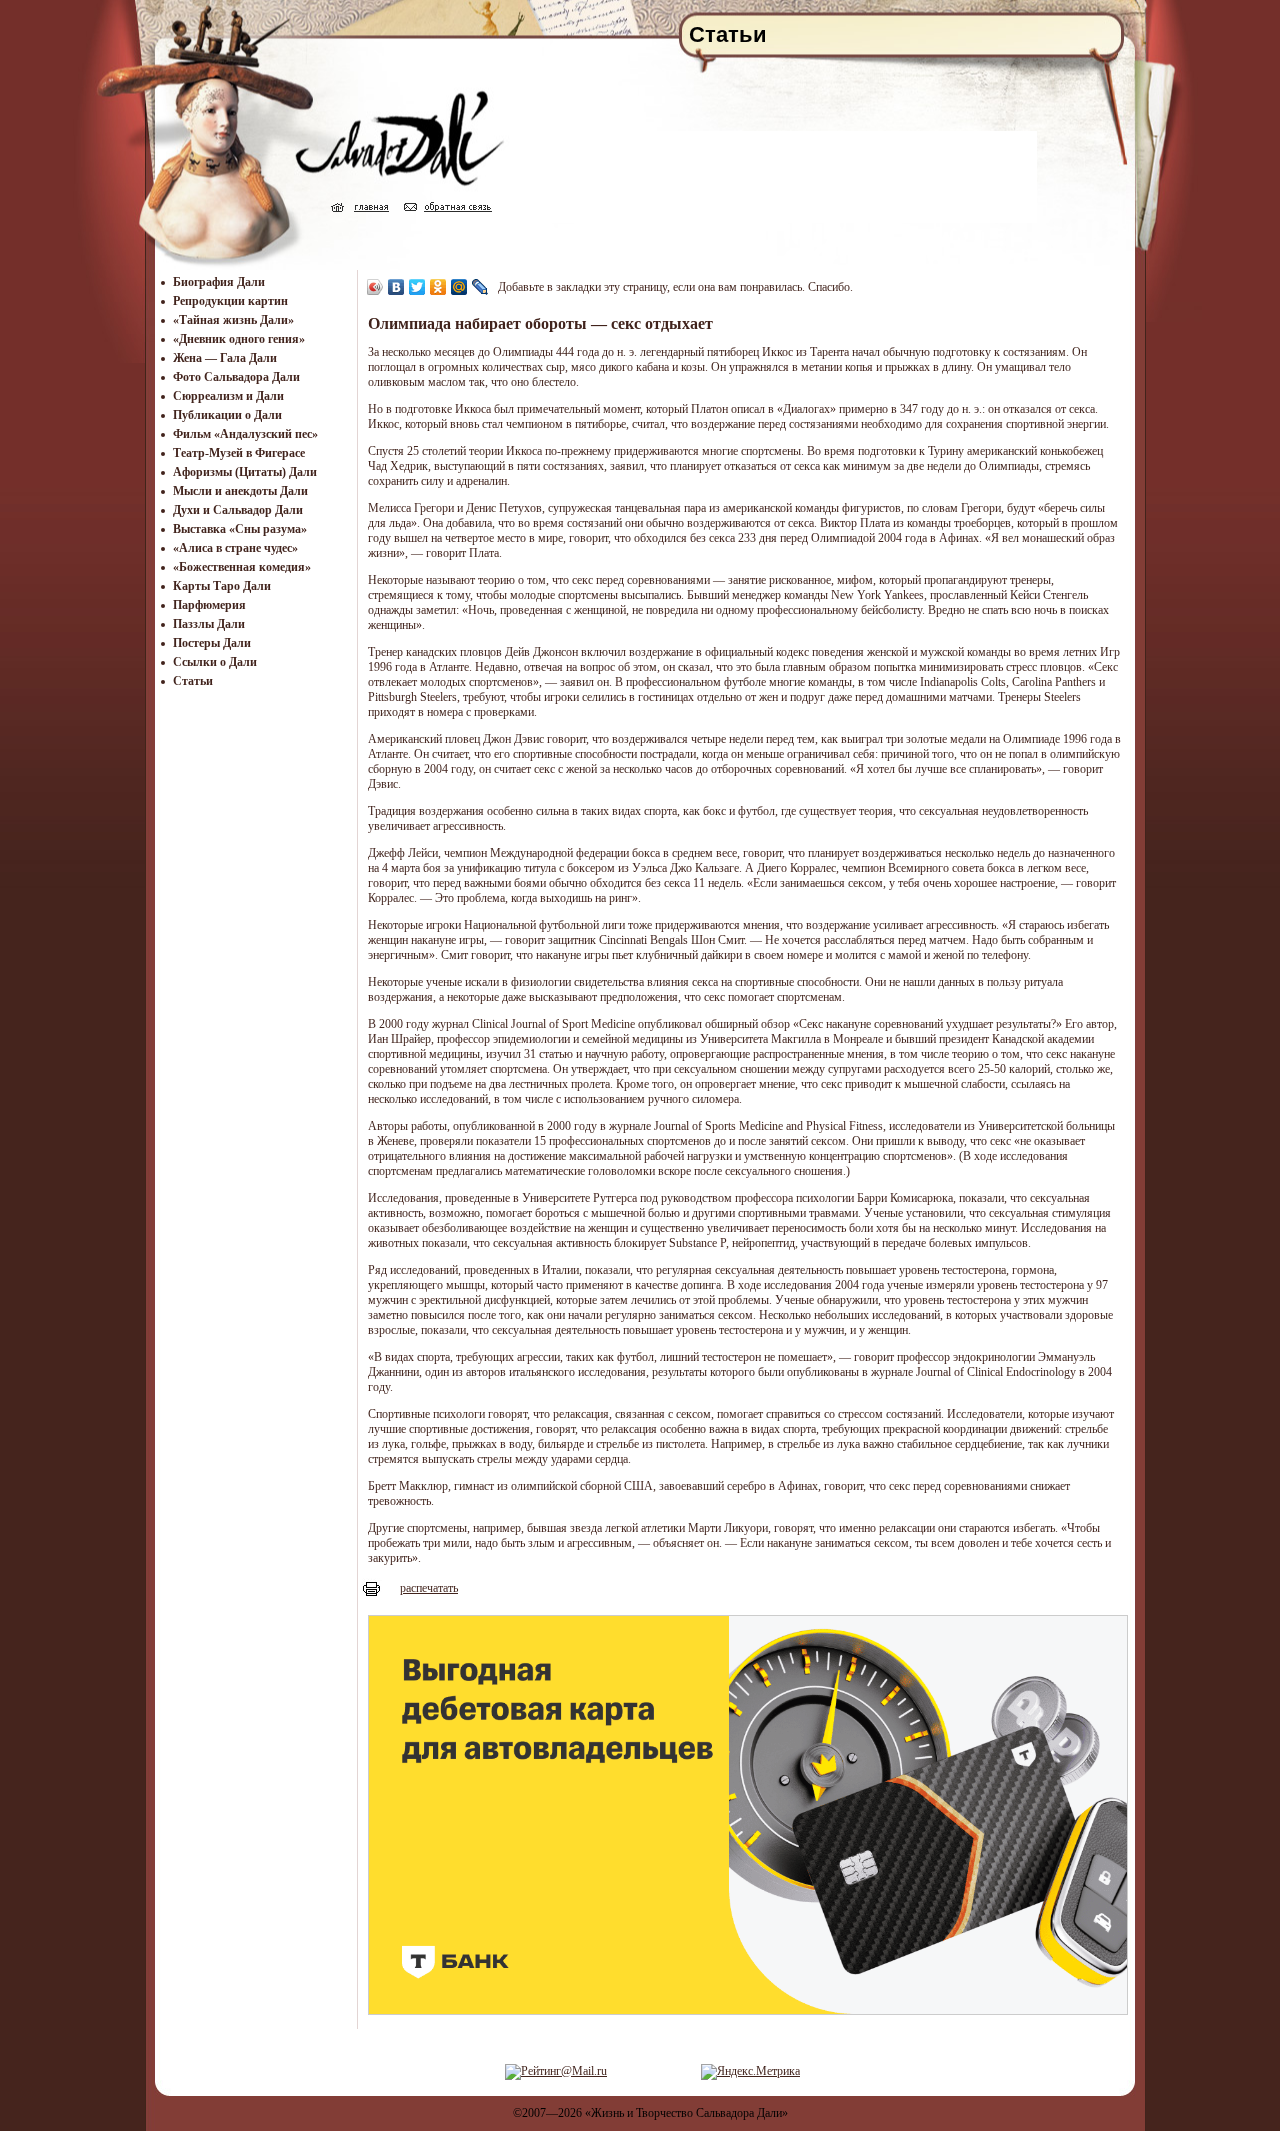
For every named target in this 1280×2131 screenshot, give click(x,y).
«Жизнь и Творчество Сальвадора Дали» (686, 2113)
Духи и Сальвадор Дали (238, 510)
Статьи (193, 681)
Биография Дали (219, 282)
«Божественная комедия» (242, 567)
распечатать (429, 1588)
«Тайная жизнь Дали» (233, 320)
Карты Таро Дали (222, 586)
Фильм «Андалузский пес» (245, 434)
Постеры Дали (212, 643)
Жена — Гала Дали (225, 358)
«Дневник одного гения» (239, 339)
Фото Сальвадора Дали (236, 377)
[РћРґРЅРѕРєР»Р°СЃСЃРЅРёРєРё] (438, 287)
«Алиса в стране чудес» (235, 548)
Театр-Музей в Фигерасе (239, 453)
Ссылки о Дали (215, 662)
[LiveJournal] (480, 287)
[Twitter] (417, 287)
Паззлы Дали (209, 624)
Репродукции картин (230, 301)
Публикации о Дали (227, 415)
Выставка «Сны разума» (240, 529)
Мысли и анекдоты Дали (240, 491)
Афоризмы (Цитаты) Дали (245, 472)
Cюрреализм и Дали (228, 396)
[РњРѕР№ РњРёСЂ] (459, 287)
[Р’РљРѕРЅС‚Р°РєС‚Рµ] (396, 287)
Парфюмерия (209, 605)
